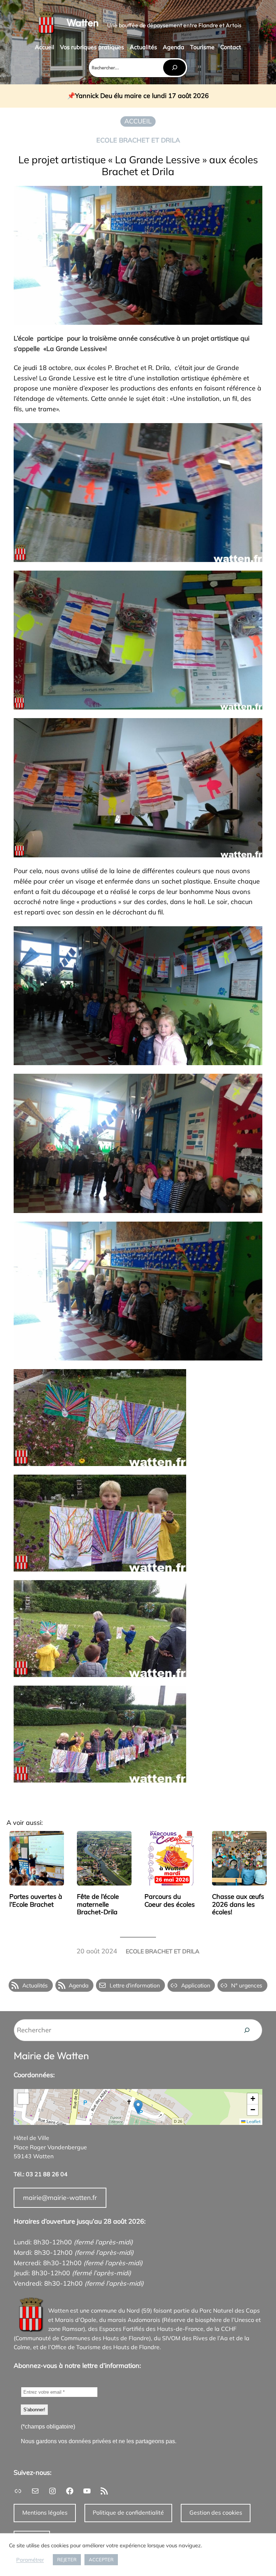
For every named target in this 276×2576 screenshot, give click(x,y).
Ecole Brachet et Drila (138, 140)
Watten (82, 22)
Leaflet (253, 2121)
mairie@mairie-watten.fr (60, 2198)
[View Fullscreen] (23, 2099)
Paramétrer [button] (30, 2560)
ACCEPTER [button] (101, 2559)
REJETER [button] (67, 2559)
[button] (138, 2107)
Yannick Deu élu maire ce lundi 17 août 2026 (142, 96)
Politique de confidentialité (128, 2512)
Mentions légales (45, 2512)
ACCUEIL (138, 121)
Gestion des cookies (216, 2512)
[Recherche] (247, 2030)
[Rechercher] (174, 68)
